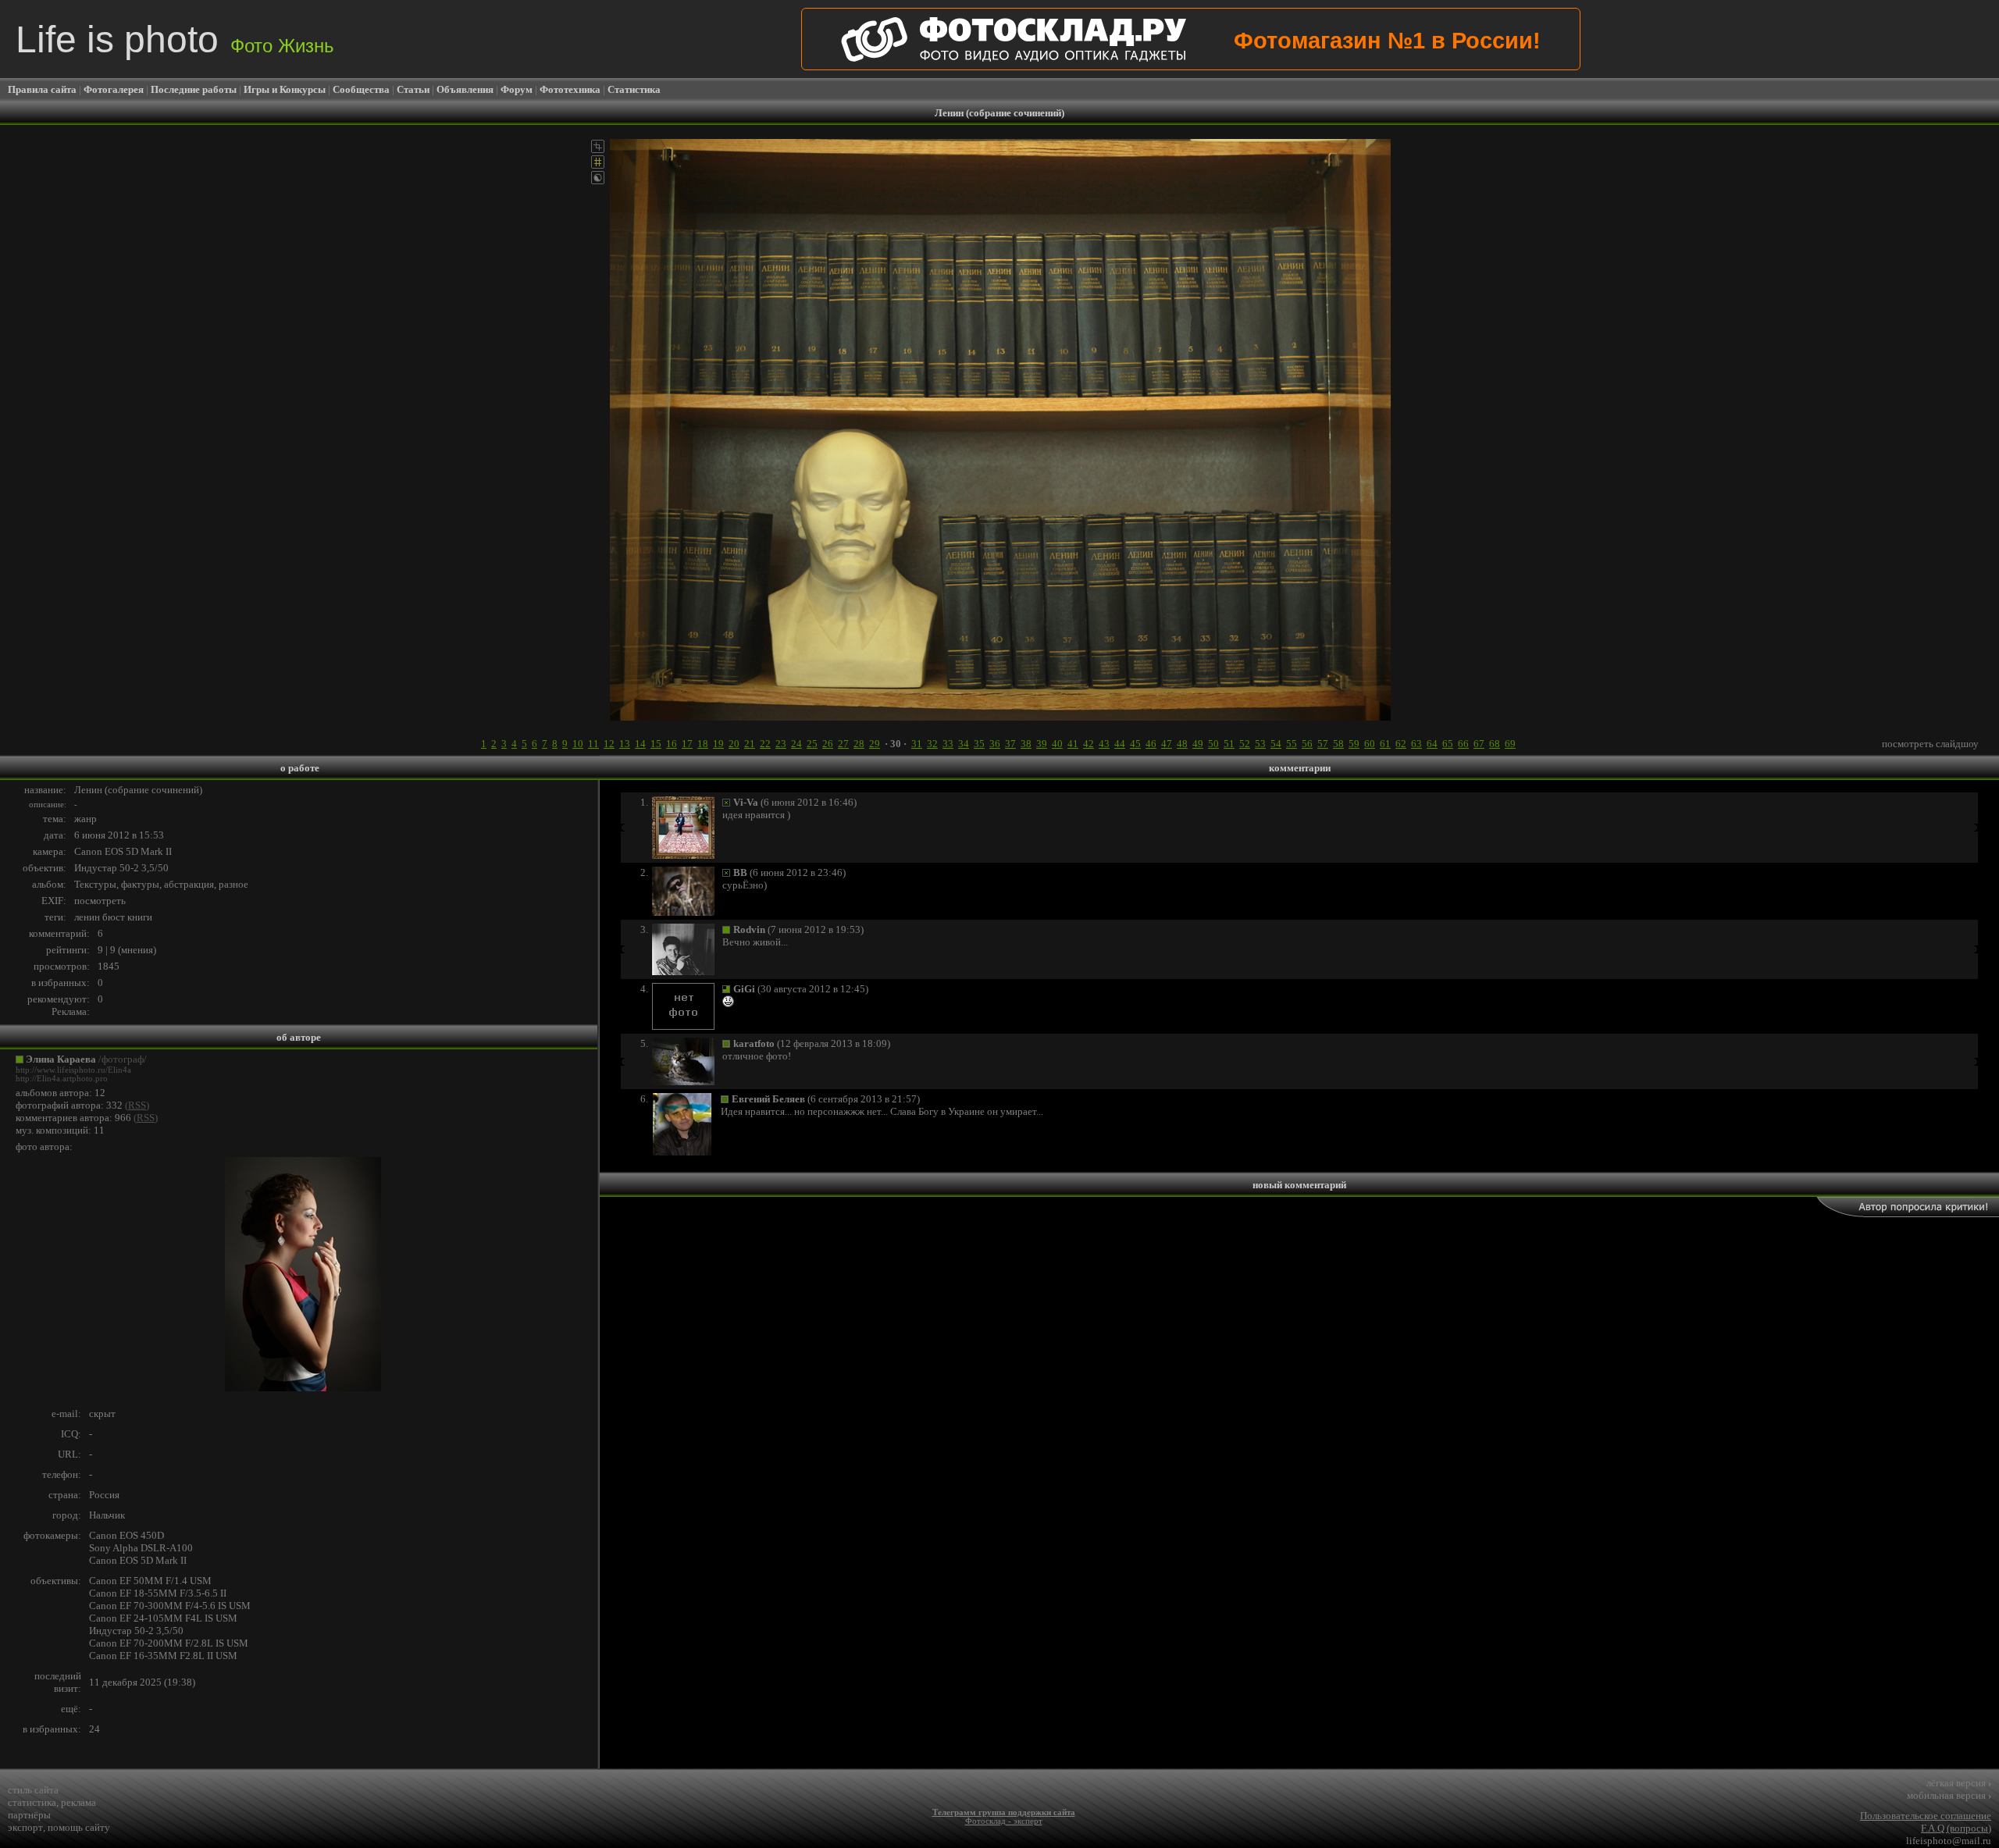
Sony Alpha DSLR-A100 (141, 1548)
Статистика (634, 89)
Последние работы (194, 89)
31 (917, 744)
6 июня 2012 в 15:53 (119, 835)
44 (1120, 744)
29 (875, 744)
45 (1135, 744)
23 (781, 744)
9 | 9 (107, 950)
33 (948, 744)
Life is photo (175, 39)
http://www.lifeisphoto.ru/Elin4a (73, 1070)
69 (1510, 744)
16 (672, 744)
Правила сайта (42, 89)
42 (1089, 744)
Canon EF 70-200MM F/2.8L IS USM (169, 1643)
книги (140, 917)
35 (979, 744)
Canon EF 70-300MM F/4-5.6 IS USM (170, 1606)
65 (1448, 744)
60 (1370, 744)
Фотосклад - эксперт (1004, 1821)
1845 (109, 966)
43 (1104, 744)
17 (687, 744)
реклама (78, 1802)
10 (578, 744)
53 (1260, 744)
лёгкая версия (1959, 1783)
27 (843, 744)
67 (1479, 744)
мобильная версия (1949, 1795)
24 (796, 744)
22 (765, 744)
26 (828, 744)
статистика (32, 1802)
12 (609, 744)
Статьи (413, 89)
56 (1307, 744)
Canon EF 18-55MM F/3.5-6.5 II (158, 1593)
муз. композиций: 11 (60, 1130)
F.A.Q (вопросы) (1956, 1828)
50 (1213, 744)
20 (734, 744)
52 (1245, 744)
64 (1432, 744)
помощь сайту (79, 1827)
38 (1026, 744)
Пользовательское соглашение (1926, 1816)
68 (1495, 744)
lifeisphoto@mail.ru (1949, 1841)
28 (859, 744)
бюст (114, 917)
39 (1042, 744)
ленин (87, 917)
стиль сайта (33, 1790)
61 (1385, 744)
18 (703, 744)
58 (1338, 744)
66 (1463, 744)
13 (625, 744)
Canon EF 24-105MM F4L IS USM (163, 1618)
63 (1416, 744)
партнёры (29, 1815)
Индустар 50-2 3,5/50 (121, 868)
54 (1276, 744)
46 (1151, 744)
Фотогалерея (114, 89)
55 (1292, 744)
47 (1167, 744)
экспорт (25, 1827)
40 (1057, 744)
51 (1229, 744)
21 (750, 744)
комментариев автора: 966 (73, 1118)
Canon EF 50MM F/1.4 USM (150, 1581)
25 (812, 744)
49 (1198, 744)
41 (1073, 744)
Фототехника (570, 89)
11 (593, 744)
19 (718, 744)
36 (995, 744)
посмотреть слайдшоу (1930, 744)
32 (932, 744)
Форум (517, 89)
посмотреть (100, 901)
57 (1323, 744)
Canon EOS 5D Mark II (123, 851)
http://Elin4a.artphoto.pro (62, 1079)
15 (656, 744)
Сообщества (361, 89)
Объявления (465, 89)
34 (964, 744)
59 (1354, 744)
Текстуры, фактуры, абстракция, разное (161, 884)
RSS (137, 1105)
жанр (86, 819)
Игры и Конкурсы (285, 89)
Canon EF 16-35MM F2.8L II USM (163, 1656)
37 (1010, 744)
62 (1401, 744)
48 (1182, 744)
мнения (137, 950)
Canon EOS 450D (126, 1535)
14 (640, 744)
